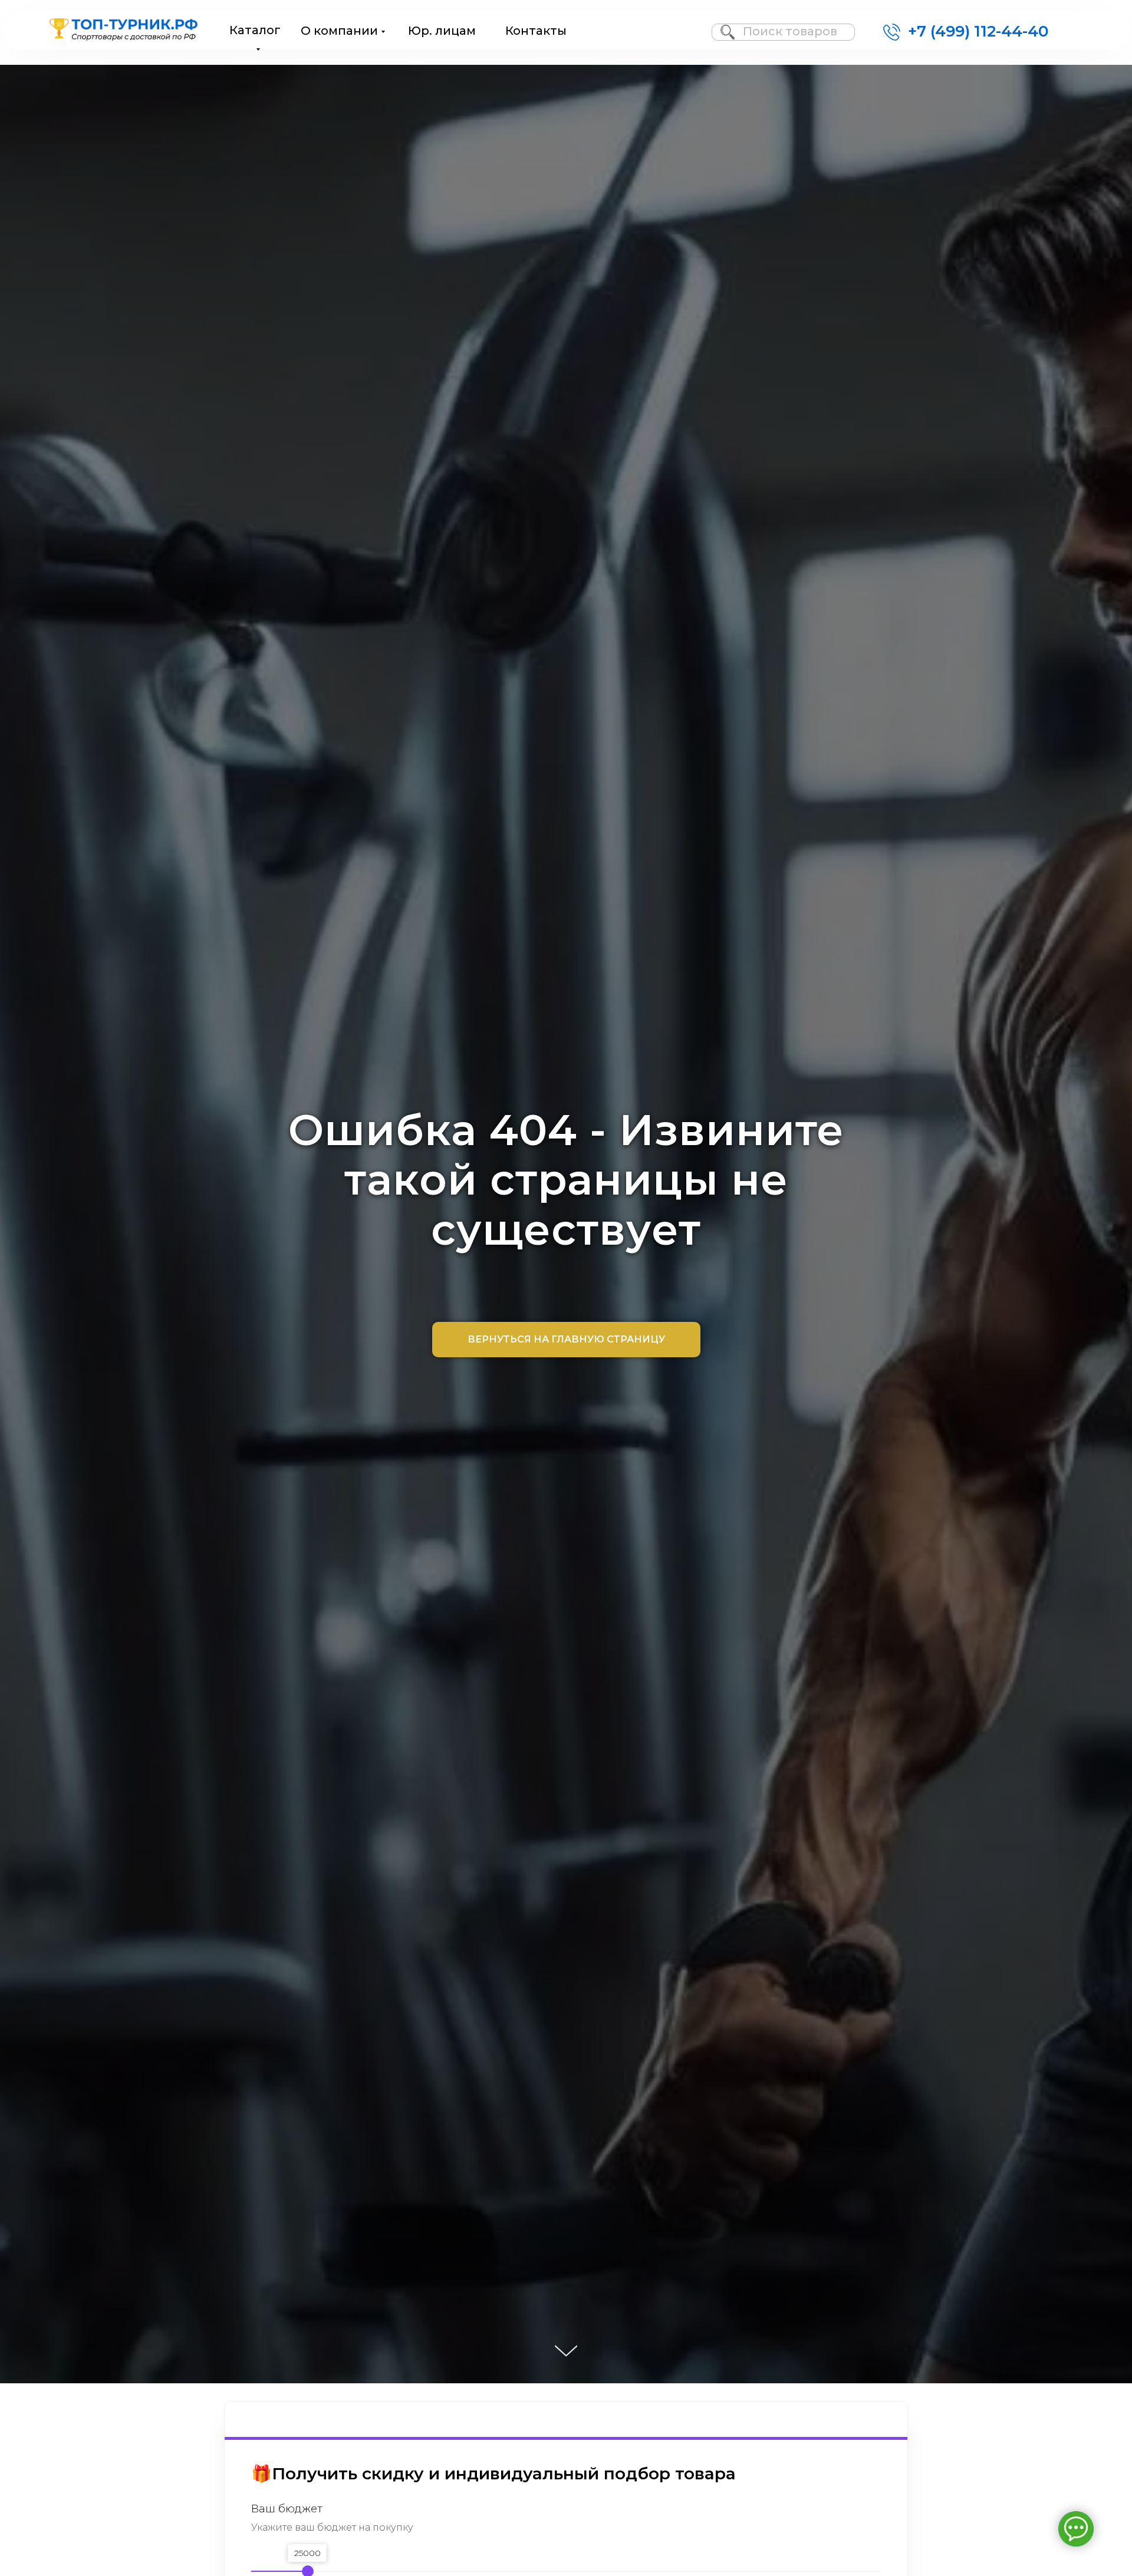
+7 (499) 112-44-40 (978, 31)
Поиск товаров (790, 31)
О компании (339, 31)
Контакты (536, 31)
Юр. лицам (442, 31)
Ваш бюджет (287, 2509)
